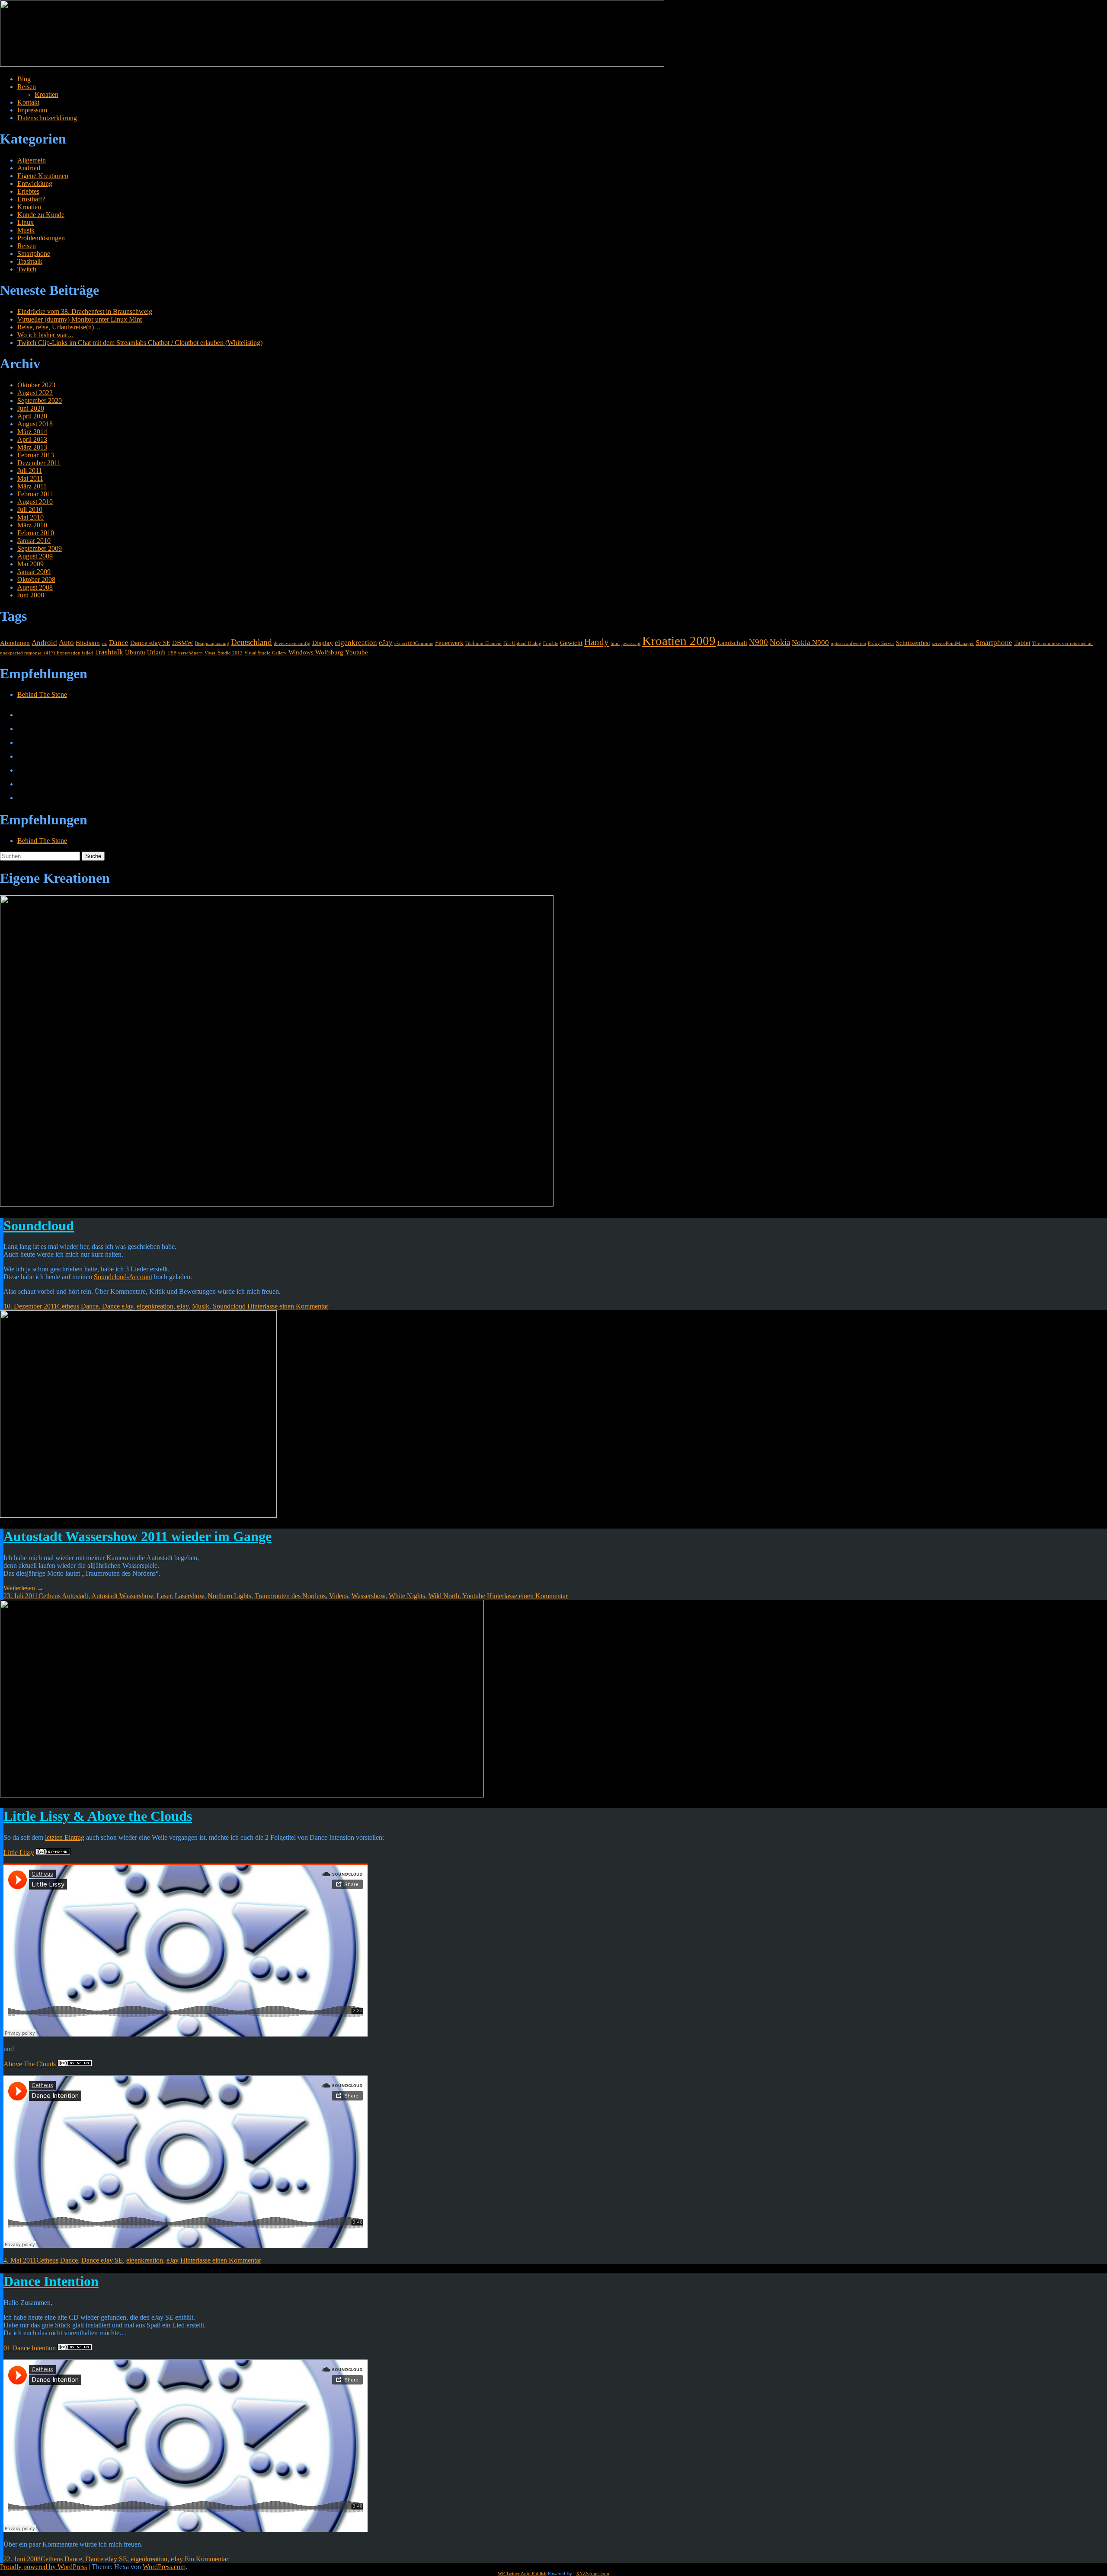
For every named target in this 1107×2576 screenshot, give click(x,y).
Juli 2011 (30, 471)
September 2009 (40, 548)
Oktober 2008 (36, 579)
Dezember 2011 (39, 463)
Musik (26, 230)
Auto (66, 643)
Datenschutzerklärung (47, 118)
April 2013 (32, 439)
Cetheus (68, 1306)
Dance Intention (51, 2281)
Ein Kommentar (206, 2559)
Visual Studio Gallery (266, 653)
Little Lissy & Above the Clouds (98, 1816)
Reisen (27, 87)
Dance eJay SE (150, 643)
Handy (597, 642)
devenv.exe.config (292, 643)
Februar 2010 (36, 533)
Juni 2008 (31, 595)
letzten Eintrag (65, 1837)
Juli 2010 (30, 509)
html (615, 643)
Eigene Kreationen (43, 176)
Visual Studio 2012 (224, 653)
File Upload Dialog (522, 643)
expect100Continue (414, 643)
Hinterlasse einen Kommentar (288, 1306)
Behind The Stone (42, 694)
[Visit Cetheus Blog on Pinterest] (23, 770)
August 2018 (35, 424)
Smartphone (34, 254)
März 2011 (32, 486)
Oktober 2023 (36, 385)
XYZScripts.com (593, 2573)
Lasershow (189, 1596)
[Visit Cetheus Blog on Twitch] (23, 742)
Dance (119, 643)
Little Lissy (19, 1853)
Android (29, 168)
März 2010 (32, 525)
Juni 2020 (31, 408)
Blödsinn (88, 643)
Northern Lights (229, 1596)
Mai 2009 (30, 564)
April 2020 (32, 416)
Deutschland (251, 642)
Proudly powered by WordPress (43, 2567)
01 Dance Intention (30, 2348)
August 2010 (35, 502)
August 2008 (35, 587)
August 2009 (35, 556)
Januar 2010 (34, 541)
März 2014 (32, 432)
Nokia (780, 642)
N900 (758, 642)
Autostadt (75, 1596)
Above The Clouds (30, 2064)
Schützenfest (913, 643)
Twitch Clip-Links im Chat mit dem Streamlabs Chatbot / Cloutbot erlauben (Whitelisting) (140, 343)
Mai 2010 (30, 517)
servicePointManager (953, 643)
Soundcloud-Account (123, 1277)
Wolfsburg (329, 652)
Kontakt (28, 102)
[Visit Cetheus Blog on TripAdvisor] (23, 798)
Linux (26, 222)
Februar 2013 (36, 455)
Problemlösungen (41, 238)
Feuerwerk (449, 643)
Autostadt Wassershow (122, 1596)
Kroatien (46, 94)
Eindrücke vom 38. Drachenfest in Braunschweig (85, 311)
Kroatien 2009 (679, 641)
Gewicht (571, 643)
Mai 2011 (30, 478)
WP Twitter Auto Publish (522, 2573)
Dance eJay (118, 1306)
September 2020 (40, 401)
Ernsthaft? (31, 199)
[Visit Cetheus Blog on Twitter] (23, 729)
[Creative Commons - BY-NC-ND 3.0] (53, 1853)
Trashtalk (30, 261)
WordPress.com (164, 2567)
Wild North (444, 1596)
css (104, 643)
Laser (164, 1596)
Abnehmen (15, 643)
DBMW (182, 643)
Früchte (551, 643)
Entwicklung (35, 184)
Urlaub (156, 652)
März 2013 (32, 447)
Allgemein (32, 160)
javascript (631, 643)
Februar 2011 (35, 494)
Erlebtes (28, 191)
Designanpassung (212, 643)
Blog (24, 79)
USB (172, 653)
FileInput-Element (483, 643)
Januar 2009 (34, 572)
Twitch (27, 269)
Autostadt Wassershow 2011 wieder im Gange (138, 1536)
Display (323, 643)
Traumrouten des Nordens (290, 1596)
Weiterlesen (24, 1588)
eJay (386, 643)
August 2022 (35, 393)
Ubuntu (135, 652)
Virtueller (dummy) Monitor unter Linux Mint (80, 319)
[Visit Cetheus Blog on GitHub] (23, 756)
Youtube (357, 652)
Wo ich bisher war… (46, 335)
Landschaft (732, 643)
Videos (339, 1596)
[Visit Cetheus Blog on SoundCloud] (23, 784)
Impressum (32, 110)
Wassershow (368, 1596)
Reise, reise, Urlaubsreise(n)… (59, 327)
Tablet (1022, 643)
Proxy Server (881, 643)
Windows (301, 652)
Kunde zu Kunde (41, 215)
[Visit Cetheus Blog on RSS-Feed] (23, 715)
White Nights (407, 1596)
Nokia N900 (810, 643)
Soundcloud (39, 1226)
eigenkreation (356, 643)
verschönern (190, 653)
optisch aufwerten (848, 643)
